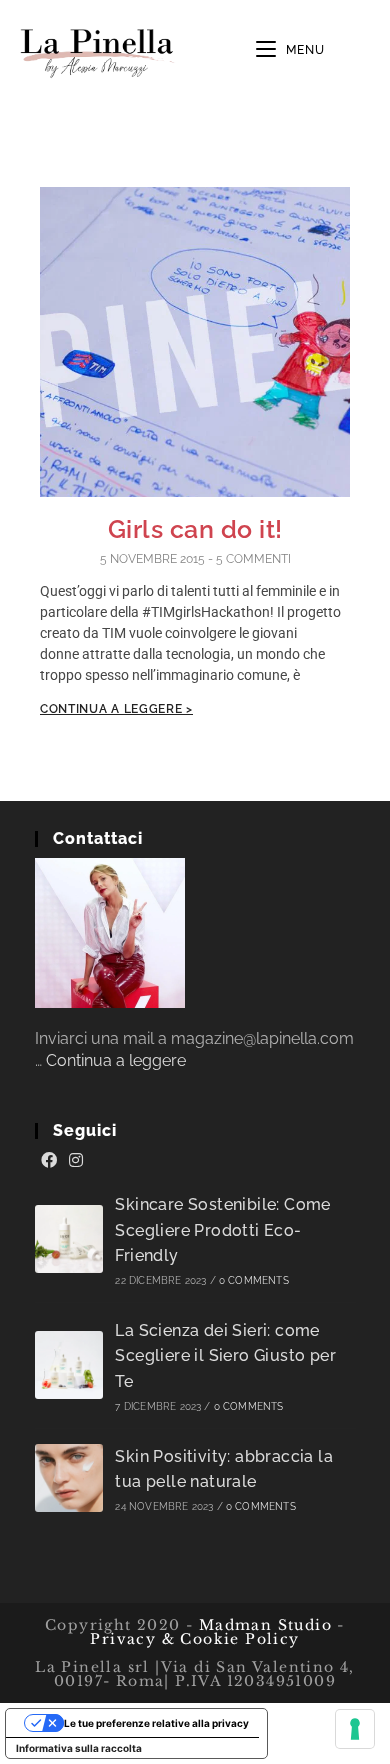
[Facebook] (49, 1161)
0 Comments (254, 1280)
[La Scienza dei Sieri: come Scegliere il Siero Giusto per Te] (69, 1365)
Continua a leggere (116, 1060)
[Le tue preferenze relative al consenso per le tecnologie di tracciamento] (355, 1729)
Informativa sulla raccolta (79, 1748)
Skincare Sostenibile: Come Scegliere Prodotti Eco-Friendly (222, 1230)
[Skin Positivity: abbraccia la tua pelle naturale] (69, 1478)
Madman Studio (262, 1625)
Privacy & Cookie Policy (194, 1639)
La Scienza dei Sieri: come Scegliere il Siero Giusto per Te (225, 1356)
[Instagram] (76, 1161)
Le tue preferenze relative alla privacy (156, 1723)
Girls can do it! (195, 529)
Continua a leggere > (116, 709)
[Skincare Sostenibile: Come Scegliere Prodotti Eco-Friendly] (69, 1239)
